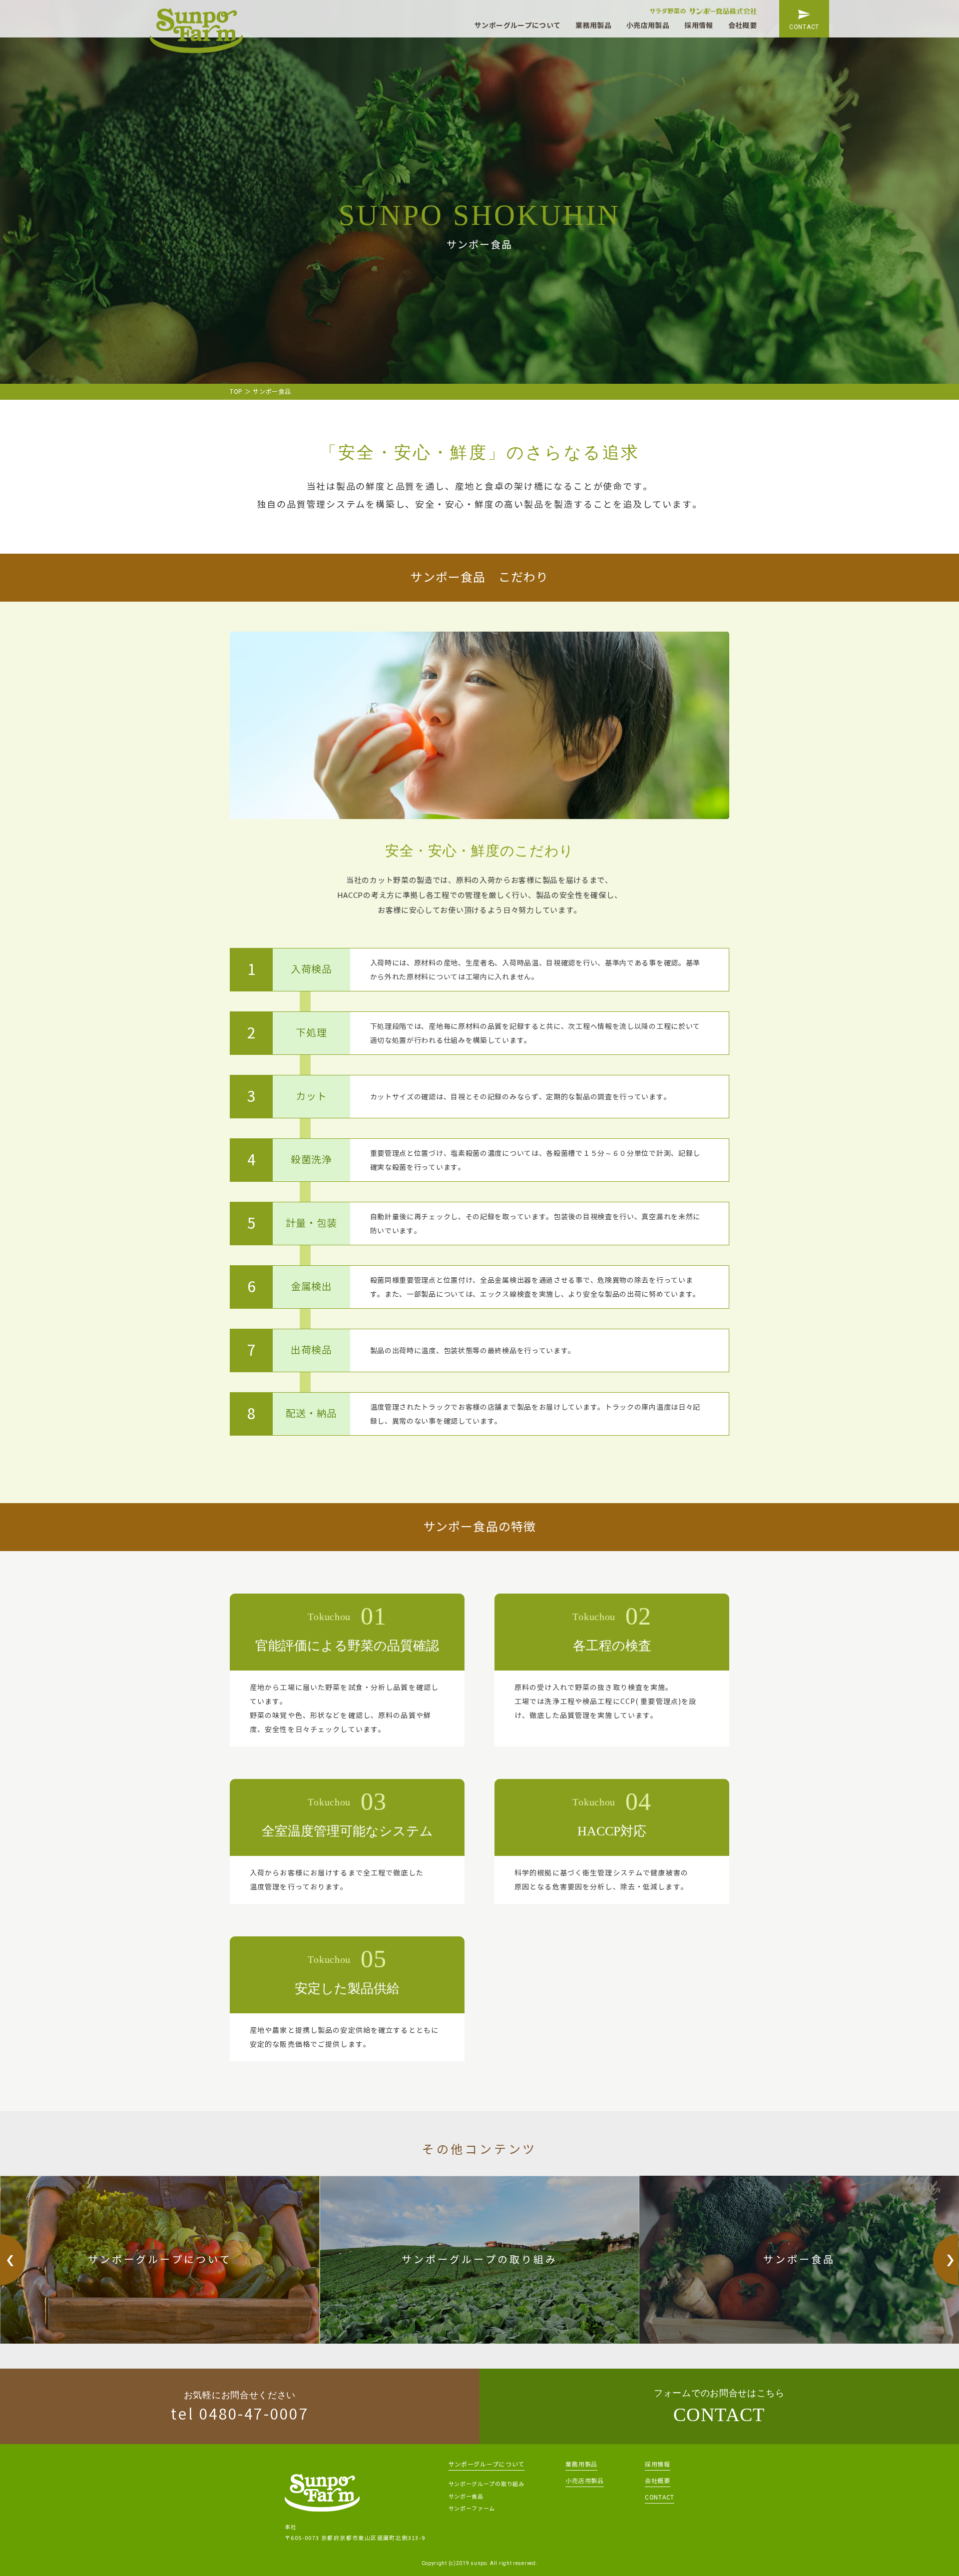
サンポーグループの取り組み (486, 2484)
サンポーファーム (472, 2509)
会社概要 (742, 25)
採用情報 (699, 25)
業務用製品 (593, 25)
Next (946, 2260)
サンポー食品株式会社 (196, 31)
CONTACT (804, 27)
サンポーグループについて (517, 25)
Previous (13, 2260)
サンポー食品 (466, 2497)
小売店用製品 (648, 25)
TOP (236, 392)
